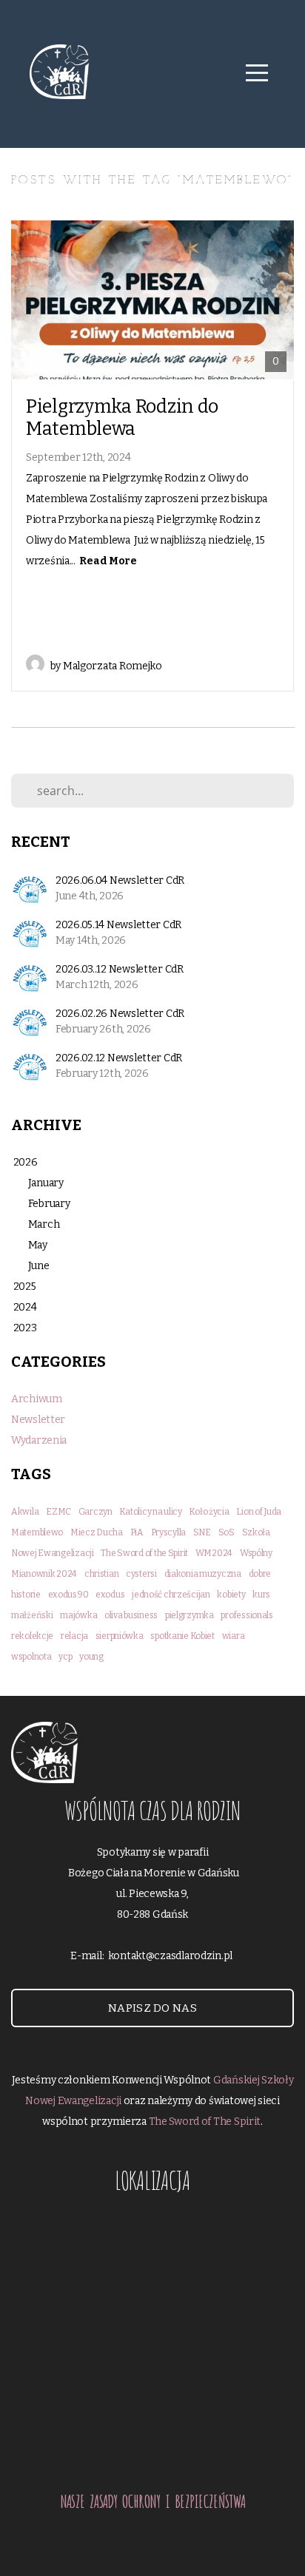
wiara (234, 1636)
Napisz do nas (152, 2008)
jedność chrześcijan (171, 1595)
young (91, 1657)
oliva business (131, 1615)
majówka (78, 1615)
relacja (74, 1636)
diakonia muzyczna (203, 1574)
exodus (110, 1595)
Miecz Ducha (97, 1532)
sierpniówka (120, 1636)
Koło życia (209, 1512)
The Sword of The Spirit (205, 2122)
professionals (247, 1615)
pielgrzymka (190, 1615)
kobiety (231, 1595)
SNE (202, 1532)
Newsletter (38, 1420)
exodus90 (68, 1595)
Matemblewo (37, 1532)
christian (101, 1574)
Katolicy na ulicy (150, 1512)
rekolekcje (32, 1636)
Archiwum (37, 1399)
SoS (227, 1532)
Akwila (25, 1512)
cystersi (141, 1574)
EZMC (58, 1512)
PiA (137, 1532)
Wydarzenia (39, 1440)
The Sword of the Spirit (144, 1553)
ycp (65, 1657)
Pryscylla (168, 1532)
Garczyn (95, 1512)
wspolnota (31, 1657)
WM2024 (214, 1553)
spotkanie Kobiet (182, 1636)
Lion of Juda (259, 1512)
